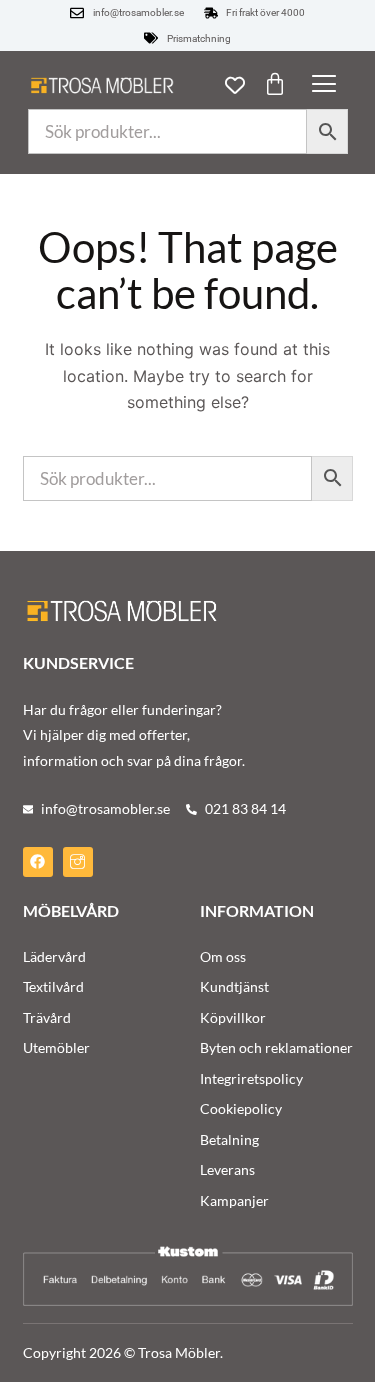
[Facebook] (38, 862)
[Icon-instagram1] (78, 862)
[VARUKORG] (275, 84)
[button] (324, 85)
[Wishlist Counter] (235, 85)
